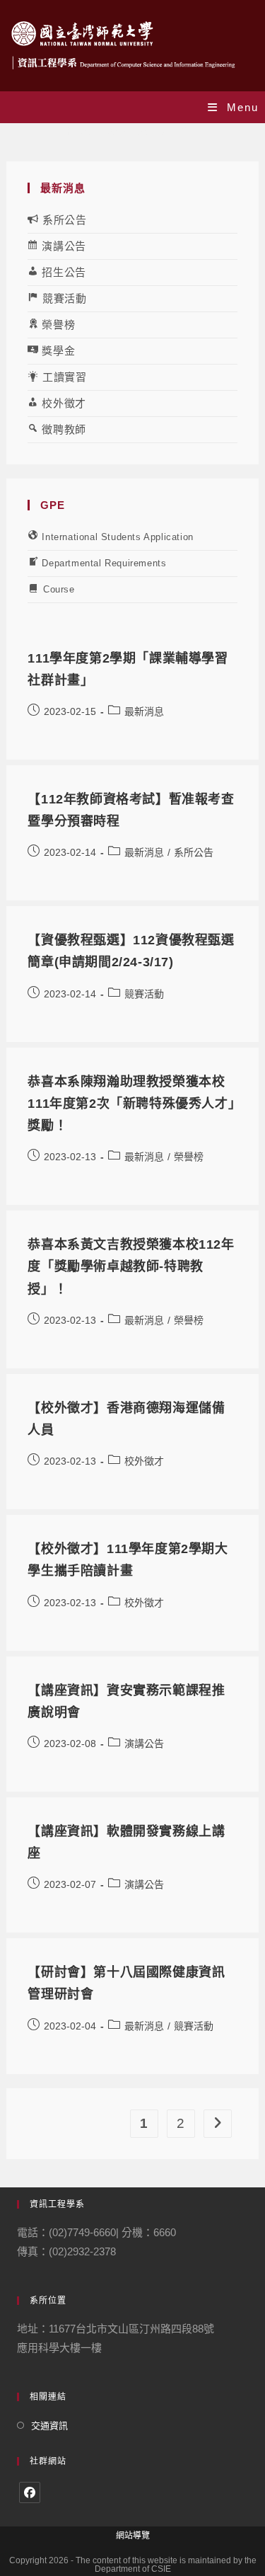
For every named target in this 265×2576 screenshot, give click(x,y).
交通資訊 (49, 2426)
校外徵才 (144, 1461)
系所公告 (194, 852)
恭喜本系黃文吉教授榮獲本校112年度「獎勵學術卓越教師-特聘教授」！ (131, 1266)
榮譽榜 (189, 1157)
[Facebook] (30, 2492)
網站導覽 (133, 2536)
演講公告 (144, 1744)
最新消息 (144, 711)
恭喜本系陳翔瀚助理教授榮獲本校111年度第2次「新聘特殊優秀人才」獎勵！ (131, 1104)
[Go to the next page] (218, 2124)
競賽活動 (144, 994)
